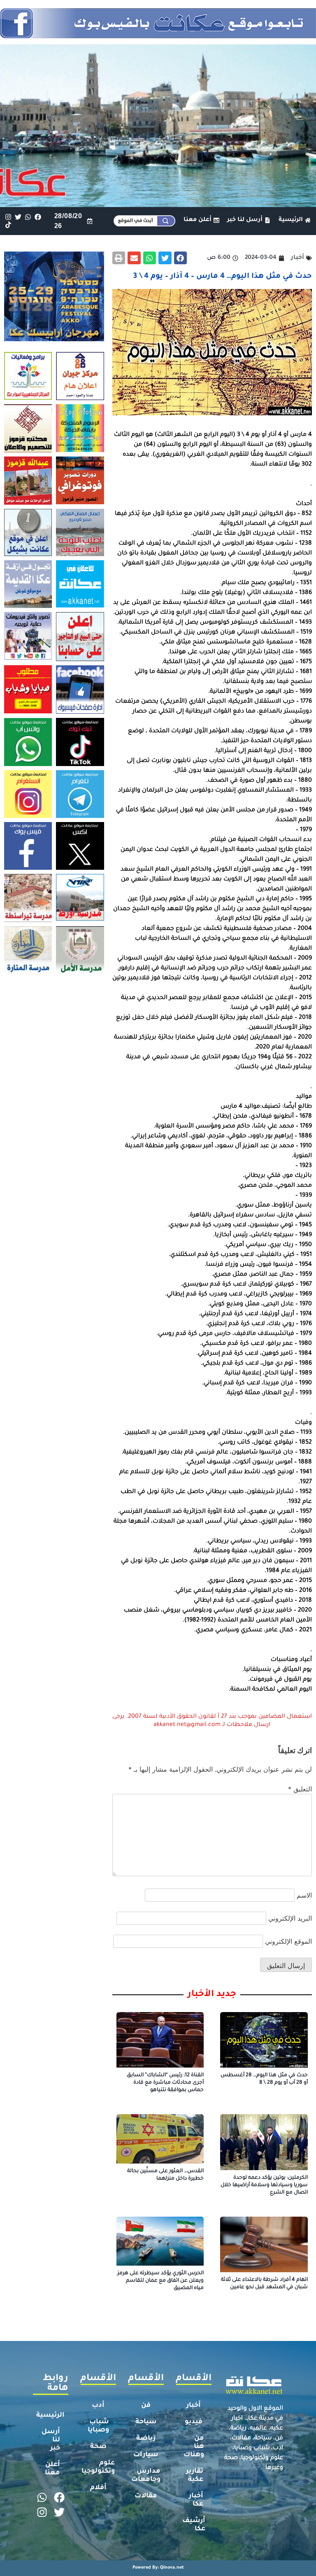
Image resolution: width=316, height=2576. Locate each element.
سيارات (146, 2455)
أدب (98, 2406)
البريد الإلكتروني (290, 1918)
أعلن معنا (52, 2469)
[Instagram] (8, 217)
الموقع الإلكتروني (288, 1941)
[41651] (158, 36)
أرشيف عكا (194, 2525)
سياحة (146, 2422)
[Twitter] (18, 217)
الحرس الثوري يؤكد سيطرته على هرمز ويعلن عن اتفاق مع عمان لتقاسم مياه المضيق (160, 2281)
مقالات (146, 2496)
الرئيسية (50, 2415)
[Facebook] (38, 217)
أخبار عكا (196, 2500)
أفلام (98, 2488)
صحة (98, 2447)
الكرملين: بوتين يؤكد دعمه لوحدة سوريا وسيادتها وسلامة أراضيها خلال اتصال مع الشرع (264, 2185)
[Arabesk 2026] (54, 339)
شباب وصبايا (98, 2426)
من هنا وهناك (194, 2447)
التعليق (300, 1789)
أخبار (194, 2406)
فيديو (194, 2422)
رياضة (146, 2439)
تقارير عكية (195, 2476)
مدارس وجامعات (146, 2476)
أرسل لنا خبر (51, 2440)
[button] (181, 258)
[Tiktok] (8, 225)
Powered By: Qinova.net (158, 2568)
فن (146, 2406)
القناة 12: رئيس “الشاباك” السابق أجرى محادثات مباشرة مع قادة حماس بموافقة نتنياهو (165, 2083)
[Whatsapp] (28, 217)
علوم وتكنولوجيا (98, 2467)
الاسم (304, 1895)
